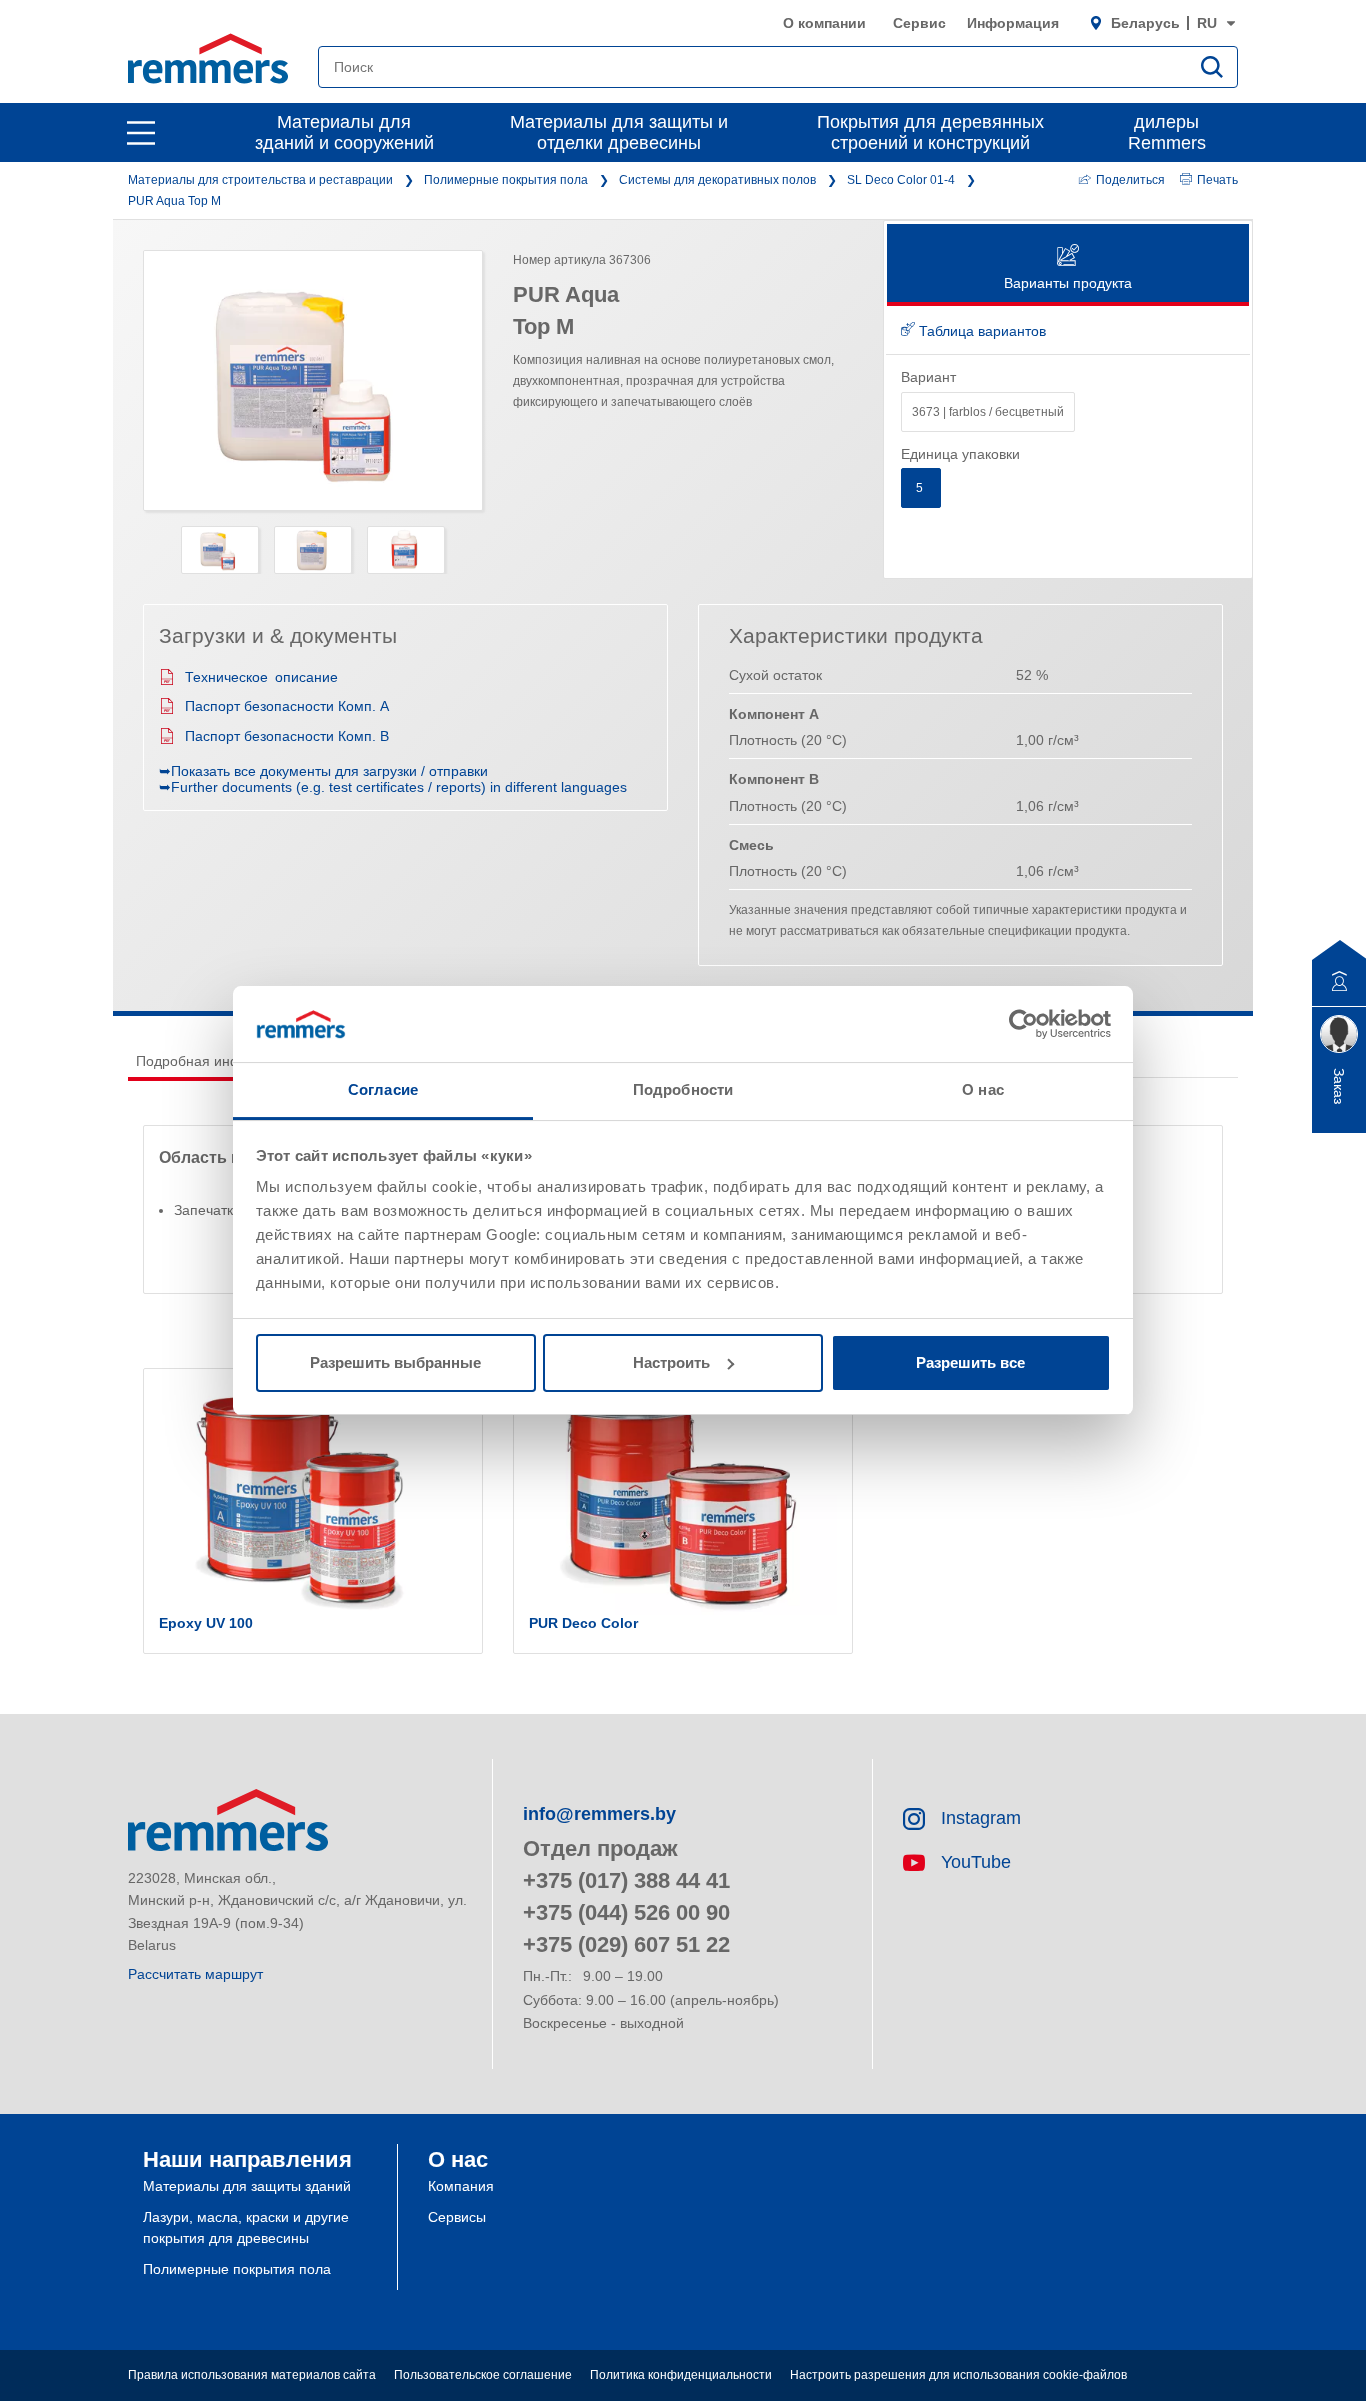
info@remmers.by (599, 1814)
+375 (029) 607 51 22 (626, 1944)
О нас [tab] (983, 1089)
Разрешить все (970, 1362)
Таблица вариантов (980, 331)
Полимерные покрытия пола (506, 180)
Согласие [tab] (383, 1089)
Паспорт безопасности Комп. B (287, 736)
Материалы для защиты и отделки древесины (619, 132)
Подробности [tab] (683, 1089)
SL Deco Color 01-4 (901, 180)
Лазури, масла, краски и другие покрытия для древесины (246, 2227)
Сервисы (457, 2217)
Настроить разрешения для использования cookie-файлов (958, 2375)
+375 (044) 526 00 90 (626, 1912)
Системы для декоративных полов (717, 180)
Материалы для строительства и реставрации (260, 180)
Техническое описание (261, 677)
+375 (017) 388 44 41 (626, 1880)
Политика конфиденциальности (681, 2375)
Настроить (671, 1362)
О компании (824, 23)
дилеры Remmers (1167, 132)
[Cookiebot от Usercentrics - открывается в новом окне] (1023, 1024)
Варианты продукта (1068, 283)
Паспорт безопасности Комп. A (287, 706)
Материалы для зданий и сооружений (344, 132)
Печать (1217, 180)
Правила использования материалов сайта (252, 2375)
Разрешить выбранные (395, 1362)
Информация (1013, 23)
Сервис (919, 23)
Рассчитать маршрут (195, 1974)
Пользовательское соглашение (483, 2375)
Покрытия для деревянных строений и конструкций (930, 132)
